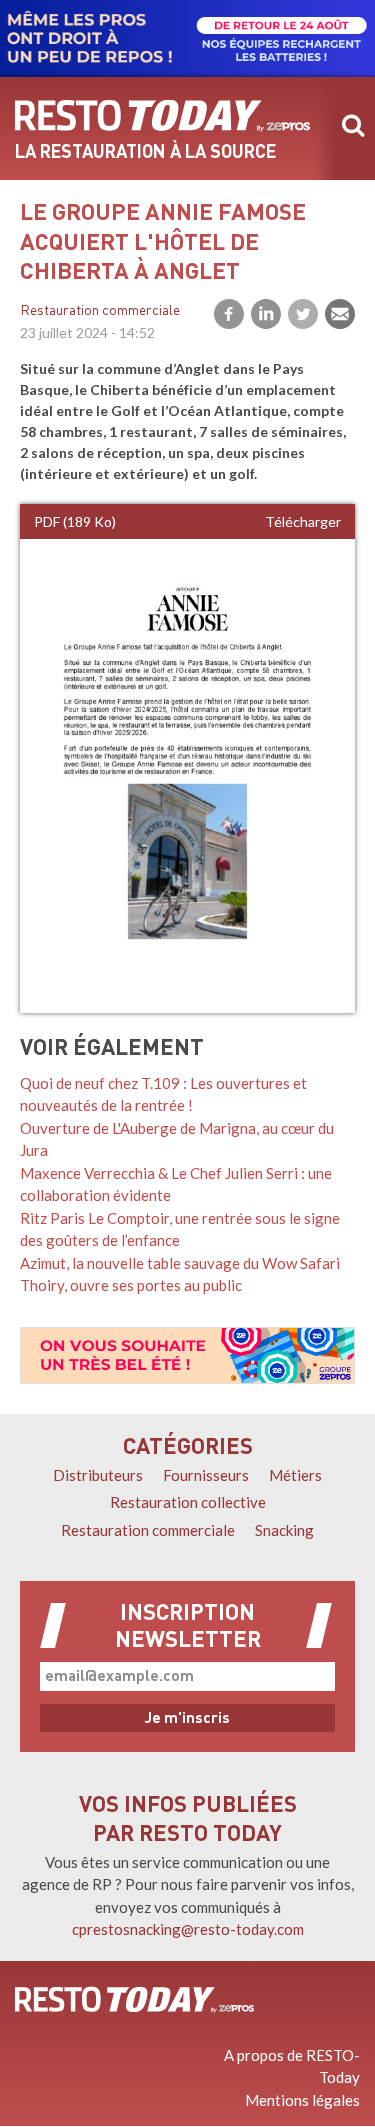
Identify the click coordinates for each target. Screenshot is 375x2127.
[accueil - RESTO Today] (162, 116)
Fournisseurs (206, 1475)
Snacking (284, 1530)
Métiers (295, 1475)
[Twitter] (303, 314)
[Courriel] (340, 314)
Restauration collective (188, 1502)
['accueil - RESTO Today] (134, 2000)
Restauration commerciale (100, 311)
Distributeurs (98, 1475)
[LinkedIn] (266, 314)
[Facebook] (229, 314)
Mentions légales (302, 2100)
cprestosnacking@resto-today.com (188, 1929)
